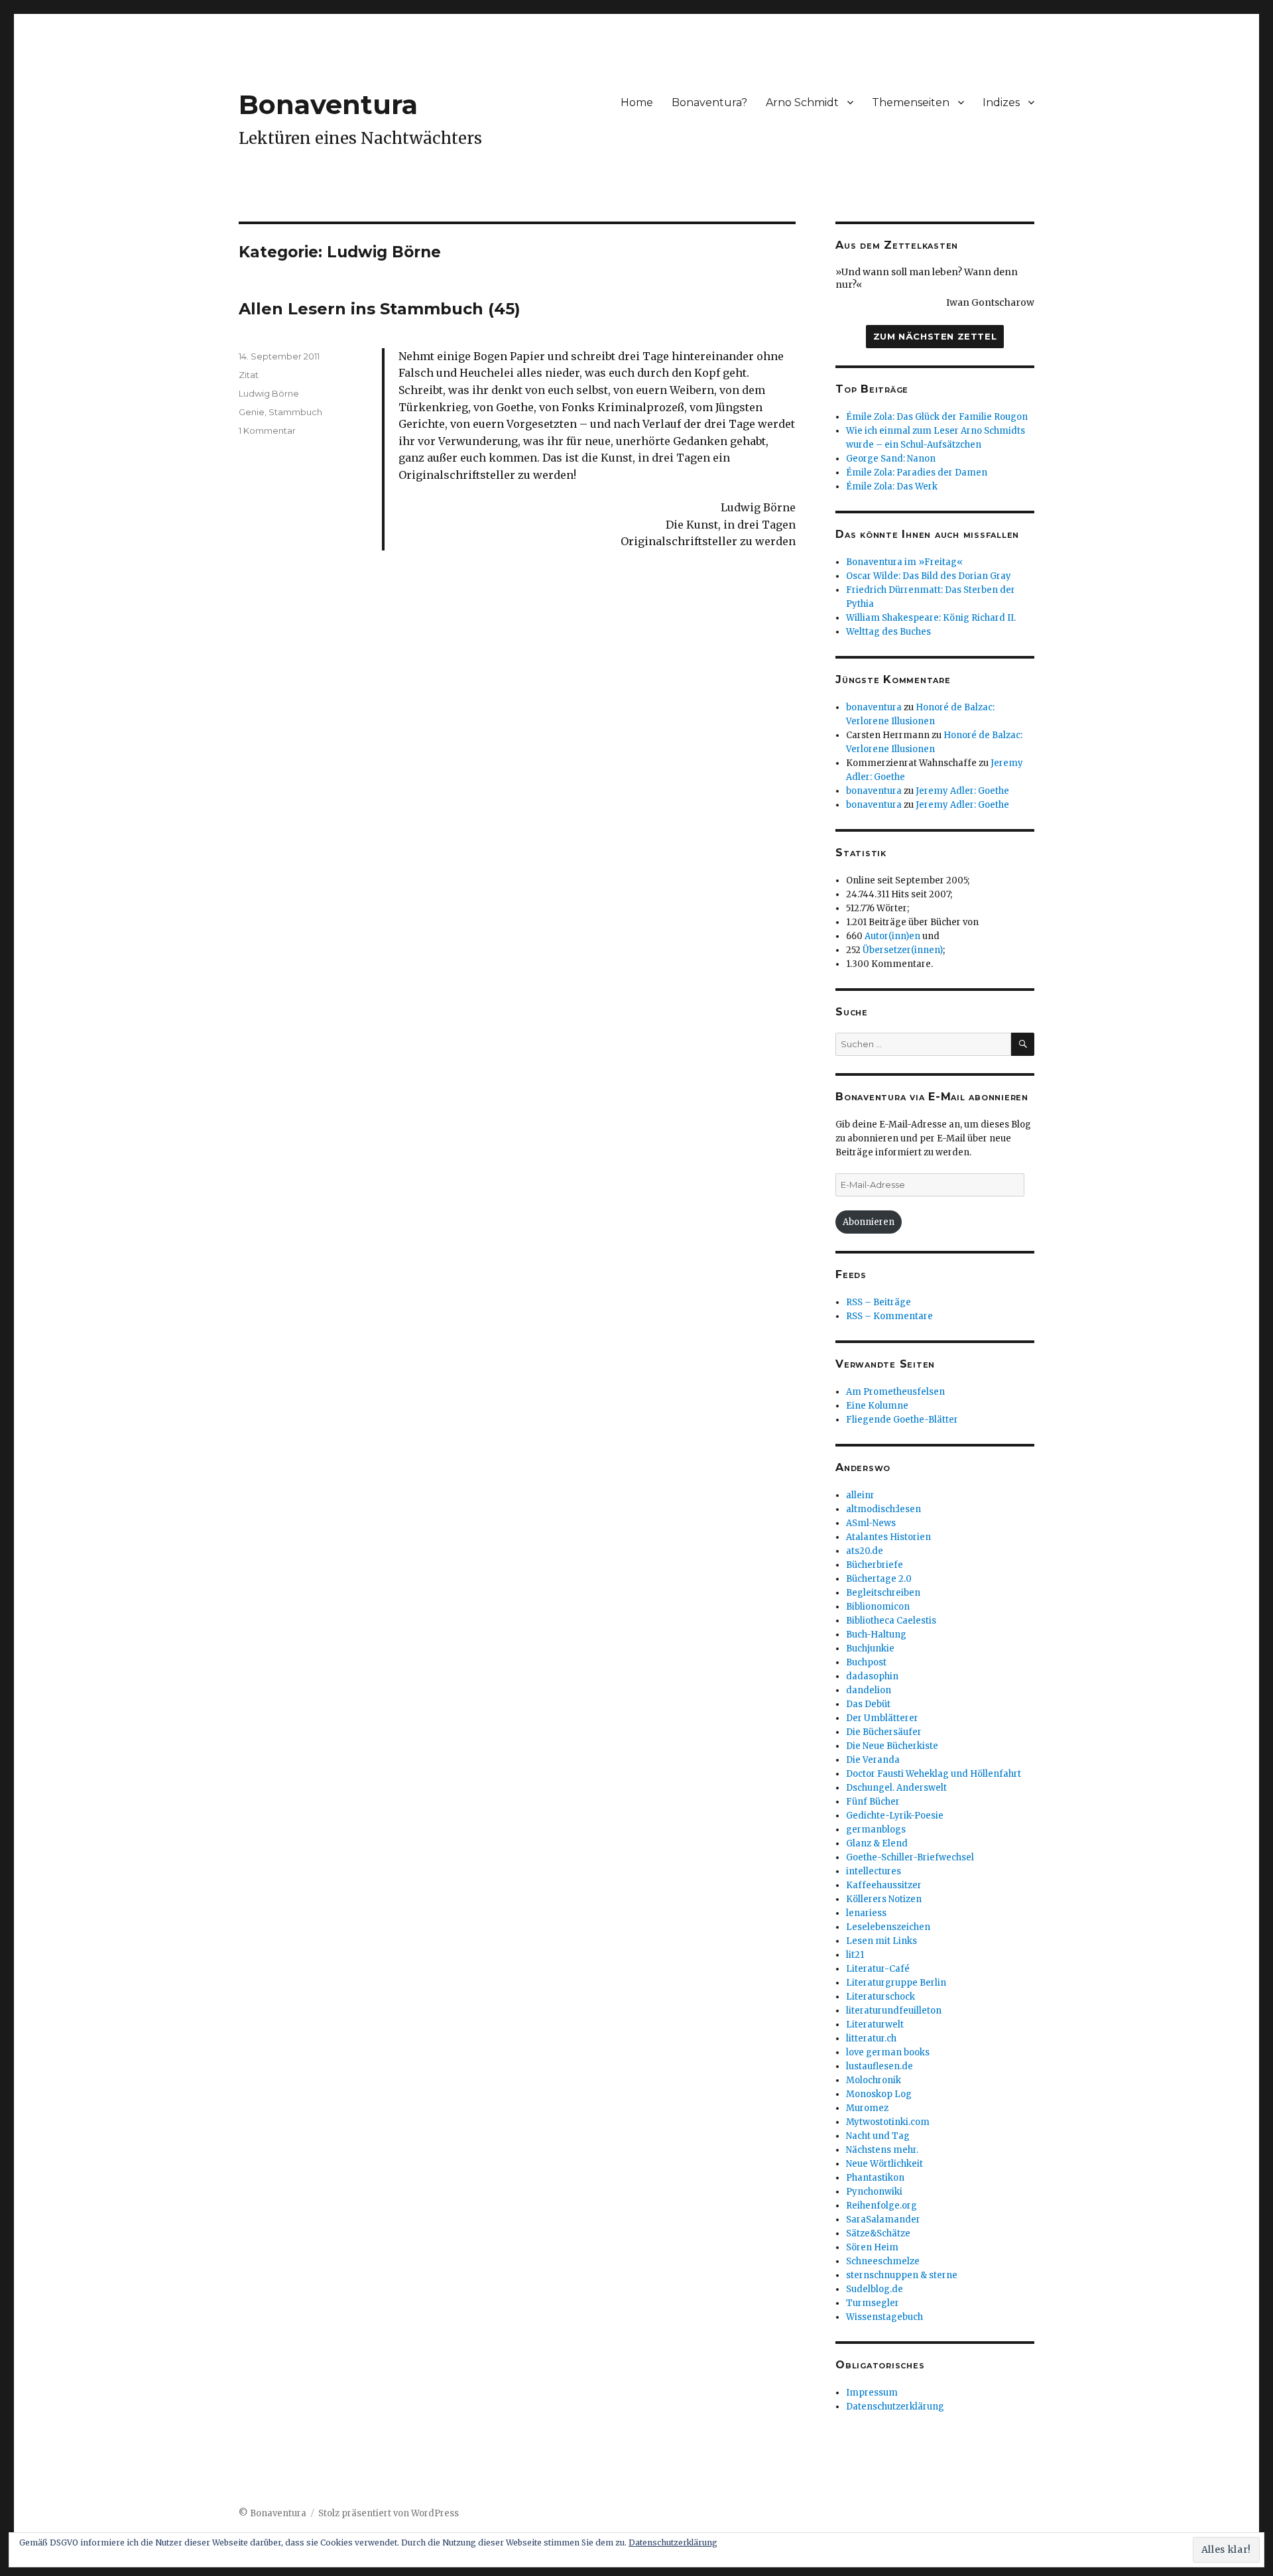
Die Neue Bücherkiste (892, 1746)
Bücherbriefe (875, 1565)
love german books (888, 2052)
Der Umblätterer (882, 1718)
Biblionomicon (878, 1607)
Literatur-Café (878, 1969)
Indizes (1001, 102)
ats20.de (865, 1551)
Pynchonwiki (874, 2192)
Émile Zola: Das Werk (892, 486)
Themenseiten (911, 102)
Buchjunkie (870, 1648)
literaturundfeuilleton (894, 2011)
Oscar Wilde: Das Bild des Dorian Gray (929, 576)
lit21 (855, 1955)
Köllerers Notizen (884, 1899)
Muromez (867, 2108)
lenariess (866, 1913)
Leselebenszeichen (888, 1927)
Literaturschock (880, 1997)
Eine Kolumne (877, 1406)
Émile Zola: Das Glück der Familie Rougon (937, 417)
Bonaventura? (709, 102)
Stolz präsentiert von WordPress (389, 2513)
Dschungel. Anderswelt (896, 1788)
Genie (252, 412)
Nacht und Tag (878, 2136)
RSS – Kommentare (889, 1316)
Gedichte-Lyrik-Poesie (895, 1816)
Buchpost (866, 1662)
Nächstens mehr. (882, 2150)
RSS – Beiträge (879, 1302)
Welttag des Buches (888, 632)
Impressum (872, 2393)
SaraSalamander (883, 2220)
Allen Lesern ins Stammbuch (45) (380, 309)
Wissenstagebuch (884, 2317)
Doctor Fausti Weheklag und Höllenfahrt (934, 1774)
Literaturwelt (875, 2025)
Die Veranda (873, 1760)
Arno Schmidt (802, 102)
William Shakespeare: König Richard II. (931, 618)
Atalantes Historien (888, 1537)
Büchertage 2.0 (879, 1579)
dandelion (869, 1690)
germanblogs (876, 1830)
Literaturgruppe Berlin (896, 1983)
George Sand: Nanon (891, 459)
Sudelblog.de (875, 2289)
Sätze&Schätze (878, 2233)
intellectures (874, 1871)
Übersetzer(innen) (903, 950)
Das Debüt (868, 1704)
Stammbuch (295, 412)
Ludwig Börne (269, 393)
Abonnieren (869, 1222)
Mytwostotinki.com (888, 2122)
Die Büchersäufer (884, 1732)
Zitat (249, 375)
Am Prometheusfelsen (895, 1392)
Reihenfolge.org (881, 2206)
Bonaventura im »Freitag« (904, 562)
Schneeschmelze (883, 2261)
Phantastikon (875, 2178)
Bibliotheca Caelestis (891, 1621)
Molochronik (874, 2080)
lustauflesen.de (879, 2066)
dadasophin (872, 1676)
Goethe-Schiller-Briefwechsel (910, 1857)
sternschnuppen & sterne (902, 2275)
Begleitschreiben (883, 1593)
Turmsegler (873, 2303)
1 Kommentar (267, 430)
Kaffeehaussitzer (884, 1885)
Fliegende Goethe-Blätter (902, 1420)
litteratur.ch (871, 2038)
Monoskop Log (879, 2094)
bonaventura (874, 707)
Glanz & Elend (877, 1843)
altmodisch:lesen (883, 1509)
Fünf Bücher (873, 1802)
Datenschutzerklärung (895, 2407)
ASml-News (871, 1523)
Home (637, 102)
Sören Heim (872, 2247)
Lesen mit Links (881, 1941)
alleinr (860, 1495)
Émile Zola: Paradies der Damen (917, 473)
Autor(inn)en (892, 936)
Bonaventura (328, 104)
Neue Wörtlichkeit (884, 2164)
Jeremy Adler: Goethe (962, 791)
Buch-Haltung (876, 1635)
